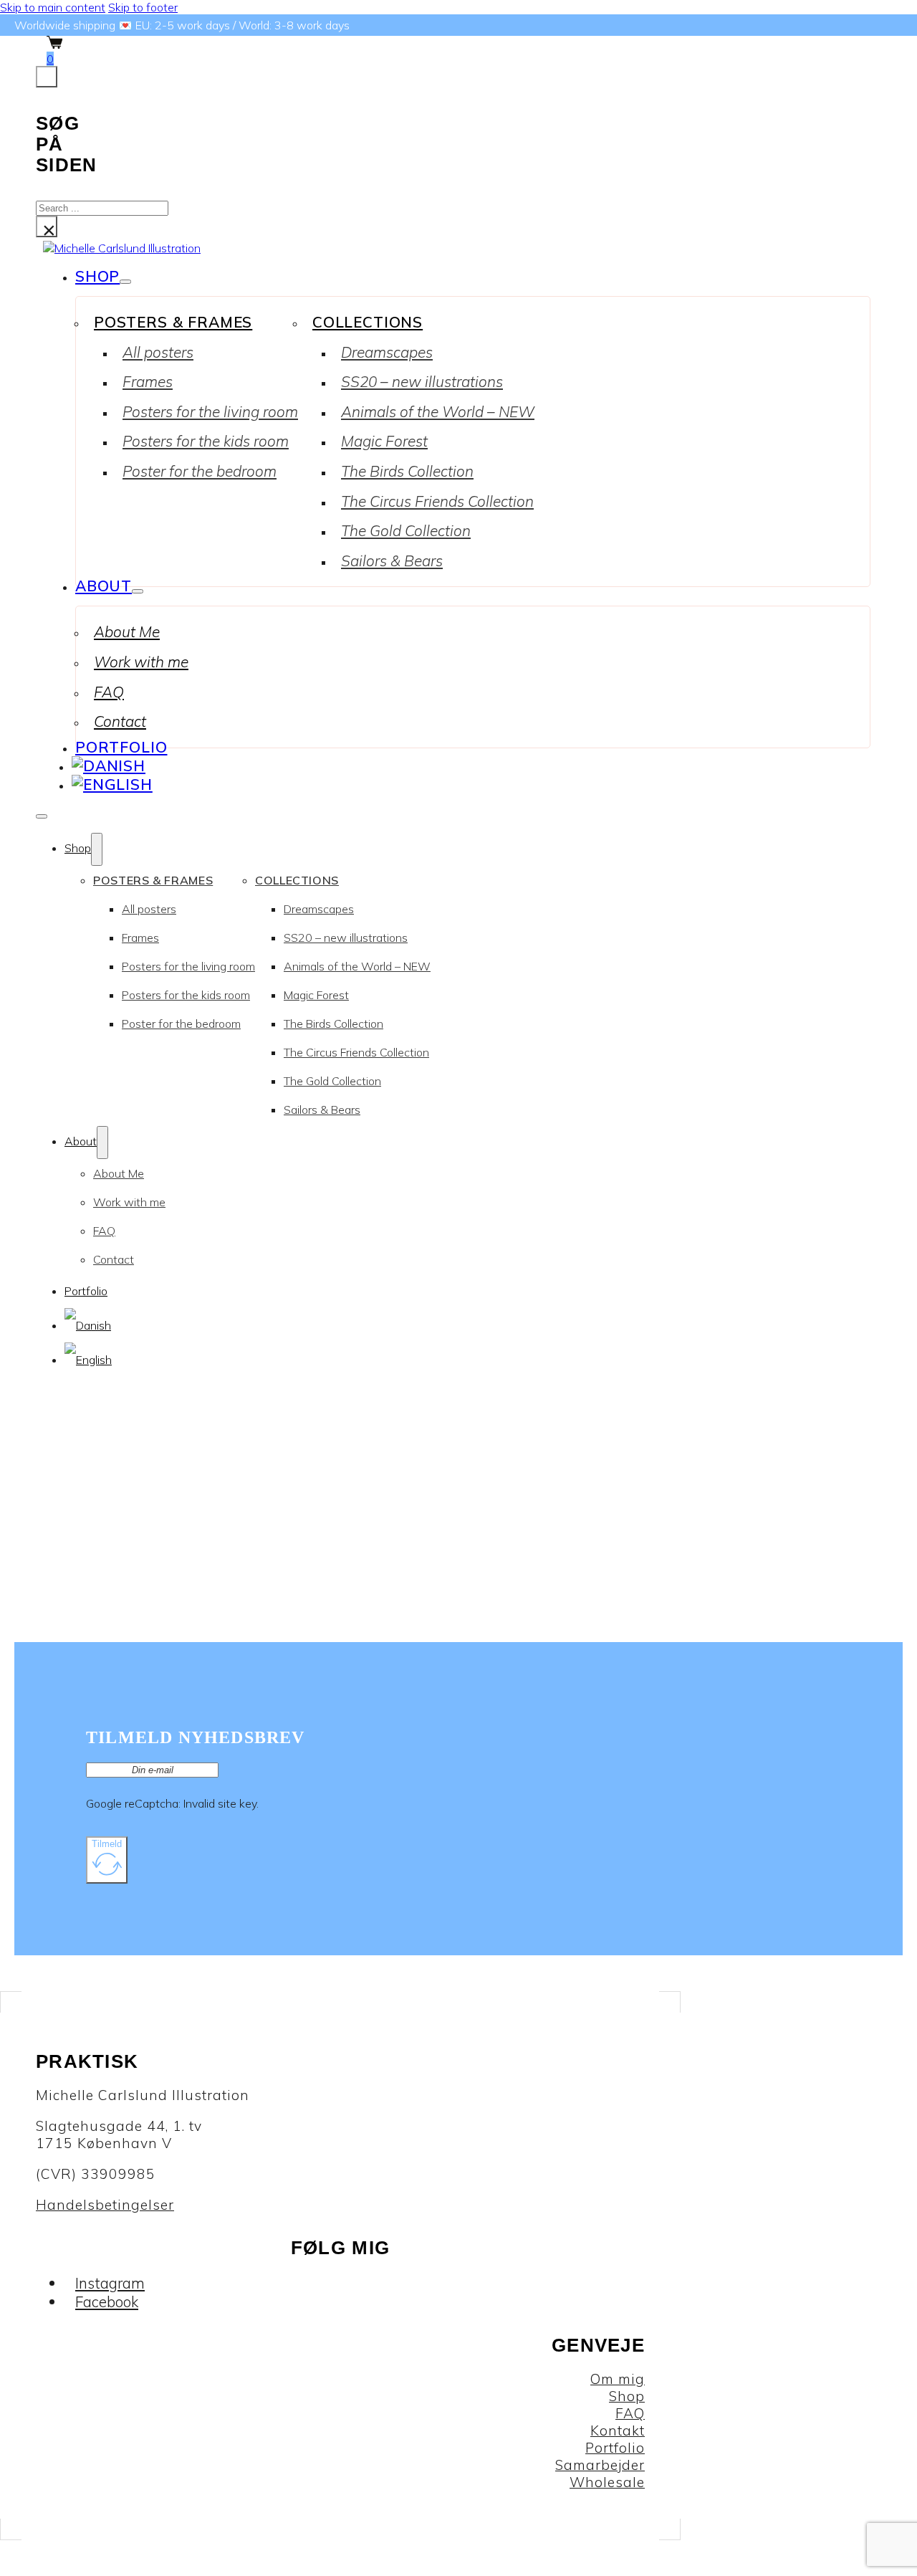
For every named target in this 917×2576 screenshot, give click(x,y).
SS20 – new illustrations (422, 381)
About (104, 586)
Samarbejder (600, 2465)
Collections (368, 322)
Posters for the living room (210, 411)
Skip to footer (143, 7)
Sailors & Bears (392, 560)
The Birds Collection (407, 471)
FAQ (109, 692)
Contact (120, 721)
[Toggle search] (47, 77)
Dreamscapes (387, 352)
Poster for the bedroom (200, 471)
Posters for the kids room (206, 441)
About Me (127, 631)
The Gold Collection (406, 530)
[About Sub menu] (138, 591)
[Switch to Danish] (109, 765)
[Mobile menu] (42, 816)
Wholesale (607, 2482)
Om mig (618, 2379)
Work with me (141, 662)
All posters (158, 352)
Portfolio (121, 747)
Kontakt (618, 2430)
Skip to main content (53, 7)
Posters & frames (173, 322)
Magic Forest (384, 441)
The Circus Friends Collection (437, 501)
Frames (148, 381)
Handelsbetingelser (105, 2205)
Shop (97, 276)
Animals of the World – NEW (438, 411)
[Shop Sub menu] (125, 282)
